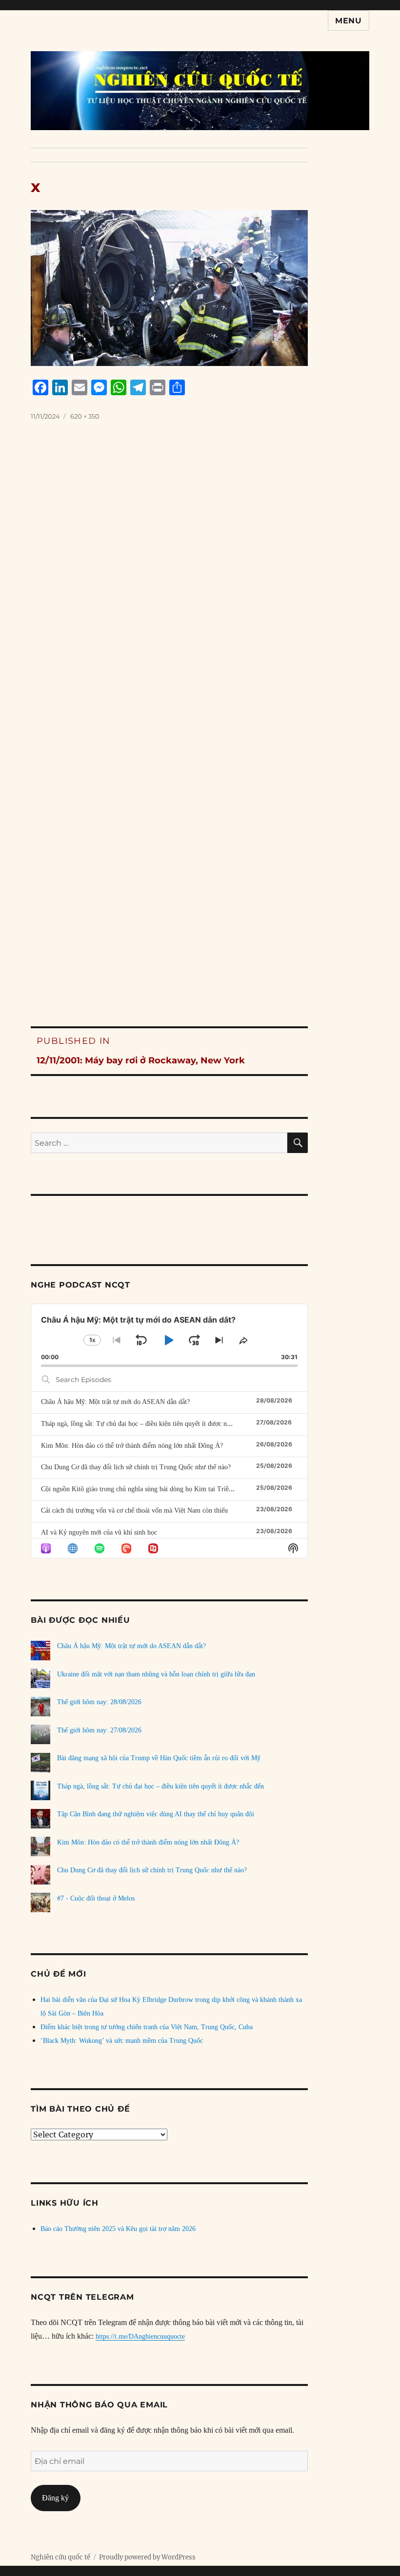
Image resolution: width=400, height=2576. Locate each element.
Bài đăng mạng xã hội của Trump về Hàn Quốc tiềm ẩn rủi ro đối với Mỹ (159, 1758)
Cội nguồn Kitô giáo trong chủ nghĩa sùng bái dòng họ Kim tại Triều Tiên (144, 1489)
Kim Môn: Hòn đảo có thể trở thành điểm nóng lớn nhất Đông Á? (132, 1446)
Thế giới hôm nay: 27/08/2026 (99, 1730)
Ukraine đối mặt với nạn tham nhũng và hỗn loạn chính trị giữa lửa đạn (156, 1674)
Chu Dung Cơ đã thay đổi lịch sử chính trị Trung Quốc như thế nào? (136, 1467)
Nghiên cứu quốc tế (60, 2557)
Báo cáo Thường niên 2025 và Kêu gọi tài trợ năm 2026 (118, 2229)
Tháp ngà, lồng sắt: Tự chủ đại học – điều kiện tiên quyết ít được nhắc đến (144, 1424)
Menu (349, 21)
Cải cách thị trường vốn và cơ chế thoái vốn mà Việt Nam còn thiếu (134, 1510)
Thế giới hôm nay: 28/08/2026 (99, 1702)
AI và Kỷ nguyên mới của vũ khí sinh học (99, 1532)
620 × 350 (85, 416)
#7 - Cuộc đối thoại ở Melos (96, 1898)
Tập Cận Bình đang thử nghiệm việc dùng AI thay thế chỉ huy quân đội (156, 1814)
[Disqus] (200, 599)
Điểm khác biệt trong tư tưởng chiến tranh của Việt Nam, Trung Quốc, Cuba (147, 2027)
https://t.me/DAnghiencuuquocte (140, 2336)
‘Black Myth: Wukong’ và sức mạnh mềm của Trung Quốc (122, 2041)
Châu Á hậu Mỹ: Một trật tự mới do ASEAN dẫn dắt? (115, 1402)
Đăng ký (55, 2498)
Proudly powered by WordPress (147, 2557)
